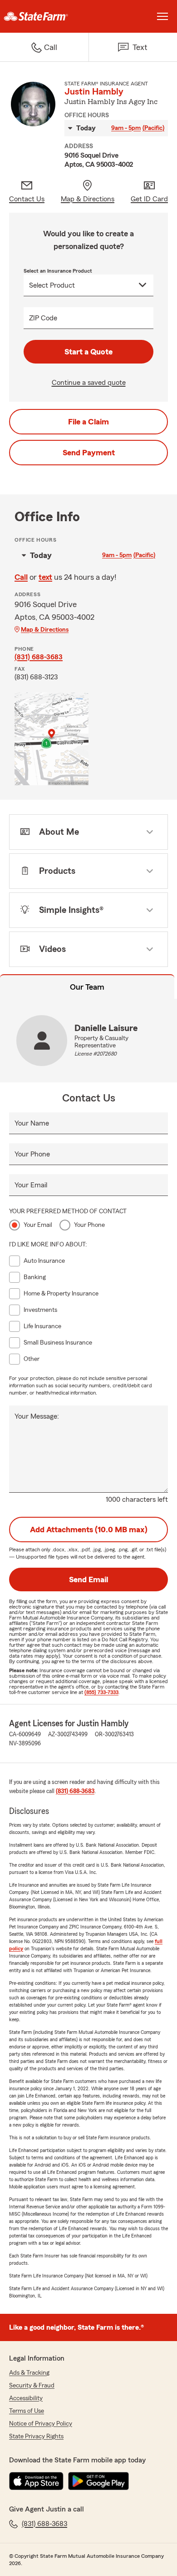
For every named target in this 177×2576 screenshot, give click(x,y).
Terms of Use (27, 2411)
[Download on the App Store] (36, 2481)
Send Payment (89, 453)
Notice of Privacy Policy (41, 2424)
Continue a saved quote (89, 383)
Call (21, 577)
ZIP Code (43, 318)
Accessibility (26, 2398)
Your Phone (32, 1154)
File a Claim (88, 422)
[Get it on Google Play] (98, 2481)
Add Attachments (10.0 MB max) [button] (89, 1530)
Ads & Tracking (29, 2373)
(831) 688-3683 (39, 657)
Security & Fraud (32, 2386)
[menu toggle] (162, 16)
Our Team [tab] (87, 987)
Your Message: (37, 1416)
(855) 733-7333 (101, 1692)
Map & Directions (45, 630)
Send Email (88, 1579)
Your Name (32, 1123)
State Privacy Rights (36, 2436)
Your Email (31, 1185)
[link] (44, 16)
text (45, 577)
